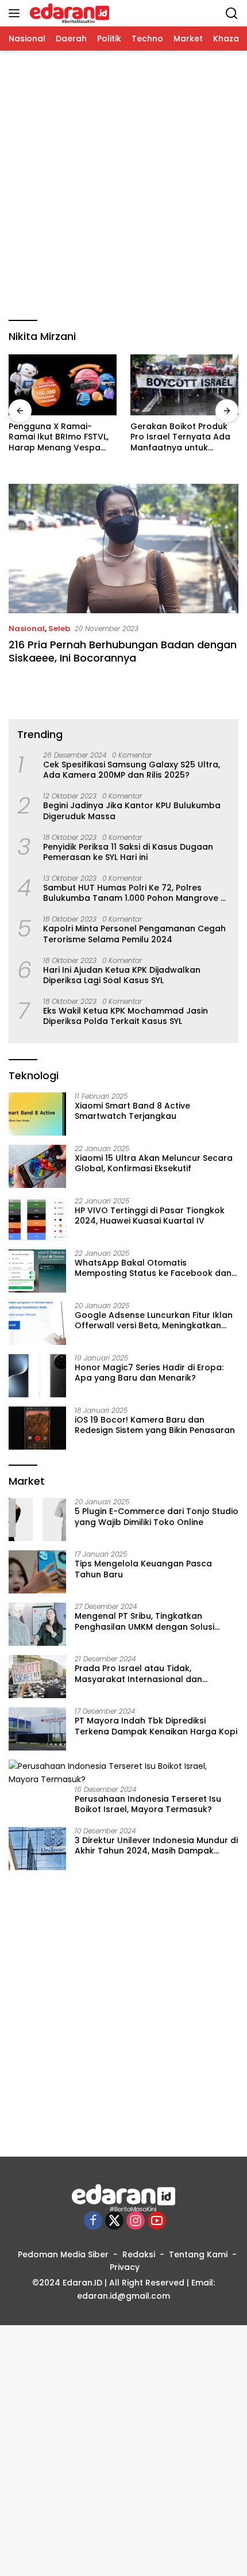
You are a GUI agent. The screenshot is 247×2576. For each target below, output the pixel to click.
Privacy (125, 2267)
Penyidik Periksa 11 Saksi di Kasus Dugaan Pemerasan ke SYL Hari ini (128, 852)
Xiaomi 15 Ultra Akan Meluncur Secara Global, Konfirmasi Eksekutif (154, 1163)
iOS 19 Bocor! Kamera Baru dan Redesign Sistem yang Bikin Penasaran (155, 1425)
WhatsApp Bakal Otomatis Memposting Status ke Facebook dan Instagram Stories (153, 1268)
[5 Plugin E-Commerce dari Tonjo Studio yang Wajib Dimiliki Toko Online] (37, 1520)
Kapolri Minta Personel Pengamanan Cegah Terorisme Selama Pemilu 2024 (134, 934)
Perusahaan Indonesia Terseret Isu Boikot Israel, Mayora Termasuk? (148, 1804)
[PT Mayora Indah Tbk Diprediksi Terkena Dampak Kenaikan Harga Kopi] (37, 1729)
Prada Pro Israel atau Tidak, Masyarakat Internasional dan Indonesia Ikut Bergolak (138, 1673)
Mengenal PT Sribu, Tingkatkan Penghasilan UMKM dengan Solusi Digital (144, 1621)
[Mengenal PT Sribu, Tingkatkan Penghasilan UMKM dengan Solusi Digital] (37, 1624)
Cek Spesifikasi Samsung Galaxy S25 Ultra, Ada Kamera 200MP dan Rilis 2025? (132, 770)
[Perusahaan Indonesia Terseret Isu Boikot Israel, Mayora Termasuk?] (123, 1773)
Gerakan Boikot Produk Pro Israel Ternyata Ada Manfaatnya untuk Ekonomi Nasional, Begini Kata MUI (182, 437)
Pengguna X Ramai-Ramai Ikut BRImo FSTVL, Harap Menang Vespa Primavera (59, 437)
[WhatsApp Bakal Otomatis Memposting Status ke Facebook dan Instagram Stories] (37, 1271)
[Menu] (16, 13)
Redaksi (139, 2254)
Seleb (59, 628)
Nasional (27, 628)
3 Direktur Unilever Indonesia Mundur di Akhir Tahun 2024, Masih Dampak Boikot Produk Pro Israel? (156, 1845)
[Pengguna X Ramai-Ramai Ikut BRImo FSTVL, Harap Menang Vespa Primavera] (63, 385)
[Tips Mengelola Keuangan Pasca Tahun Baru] (37, 1572)
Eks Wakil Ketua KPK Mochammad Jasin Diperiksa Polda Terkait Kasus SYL (126, 1016)
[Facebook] (93, 2221)
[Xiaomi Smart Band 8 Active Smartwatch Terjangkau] (37, 1114)
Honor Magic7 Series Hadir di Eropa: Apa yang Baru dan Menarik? (149, 1373)
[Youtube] (157, 2221)
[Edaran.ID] (68, 13)
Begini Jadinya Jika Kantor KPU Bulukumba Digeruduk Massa (132, 811)
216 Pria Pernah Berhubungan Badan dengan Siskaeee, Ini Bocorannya (123, 651)
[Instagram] (136, 2221)
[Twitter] (114, 2221)
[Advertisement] (123, 186)
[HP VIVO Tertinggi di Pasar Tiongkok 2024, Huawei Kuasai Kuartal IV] (37, 1219)
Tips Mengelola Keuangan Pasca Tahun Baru (143, 1569)
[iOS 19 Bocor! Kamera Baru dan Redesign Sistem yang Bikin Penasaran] (37, 1428)
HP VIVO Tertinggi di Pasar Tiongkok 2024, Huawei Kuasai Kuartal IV (150, 1216)
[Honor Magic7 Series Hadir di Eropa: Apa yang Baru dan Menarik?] (37, 1376)
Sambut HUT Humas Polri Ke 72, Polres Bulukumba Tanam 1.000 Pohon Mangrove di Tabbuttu (136, 893)
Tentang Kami (198, 2254)
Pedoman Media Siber (63, 2254)
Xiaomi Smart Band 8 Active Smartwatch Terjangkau (132, 1111)
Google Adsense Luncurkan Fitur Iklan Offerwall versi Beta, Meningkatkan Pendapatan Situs (154, 1320)
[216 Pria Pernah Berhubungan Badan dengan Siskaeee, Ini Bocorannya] (123, 549)
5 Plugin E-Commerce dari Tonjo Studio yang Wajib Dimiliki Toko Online (157, 1516)
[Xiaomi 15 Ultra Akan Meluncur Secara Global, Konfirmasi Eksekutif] (37, 1166)
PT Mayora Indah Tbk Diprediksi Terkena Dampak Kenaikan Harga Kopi (156, 1726)
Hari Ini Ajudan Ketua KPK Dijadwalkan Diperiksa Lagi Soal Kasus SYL (122, 975)
